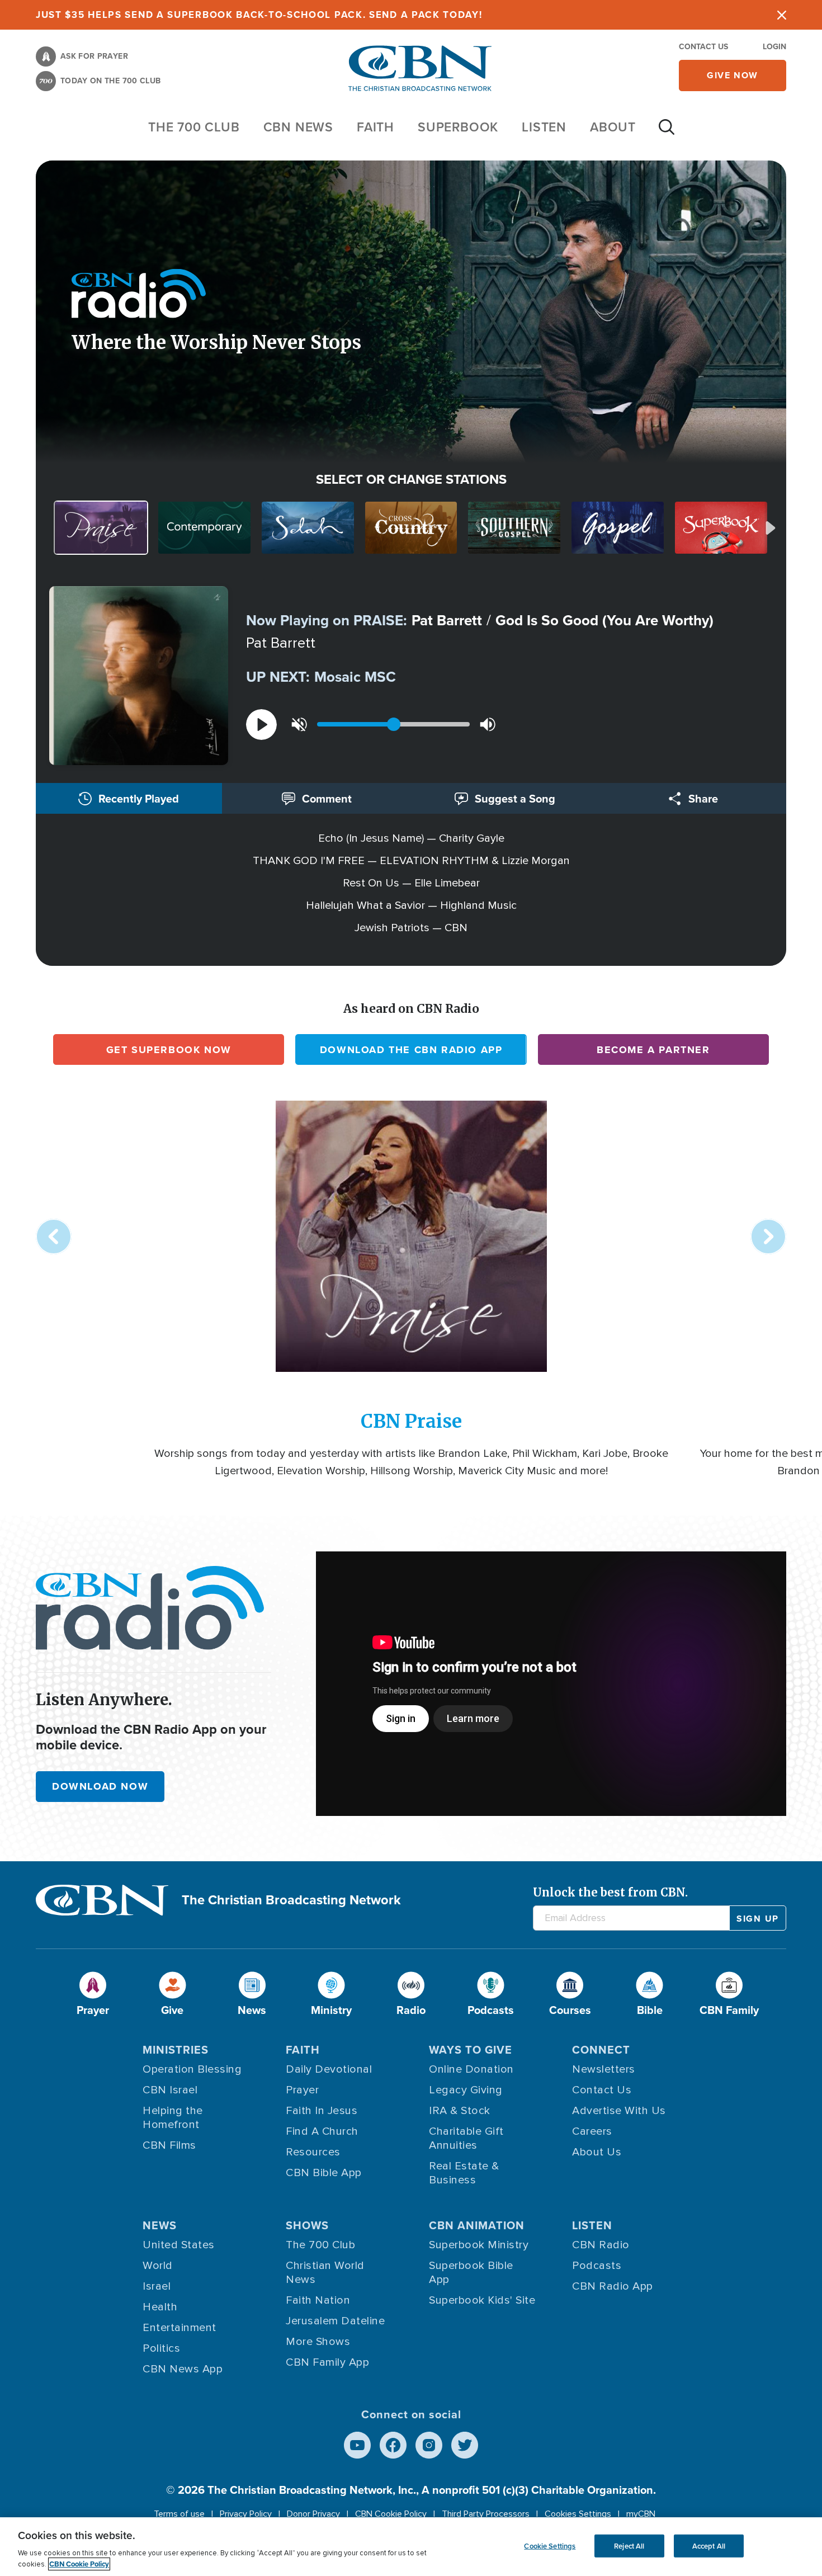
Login (774, 46)
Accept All (709, 2546)
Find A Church (322, 2131)
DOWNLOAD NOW (100, 1786)
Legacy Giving (466, 2090)
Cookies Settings (578, 2514)
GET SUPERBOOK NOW (169, 1050)
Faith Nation (318, 2300)
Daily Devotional (329, 2069)
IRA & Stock (460, 2111)
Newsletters (604, 2069)
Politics (161, 2348)
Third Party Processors (486, 2514)
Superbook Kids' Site (482, 2300)
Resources (313, 2152)
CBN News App (183, 2369)
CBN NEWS (298, 127)
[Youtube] (357, 2445)
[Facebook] (393, 2445)
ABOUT (613, 127)
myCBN (641, 2514)
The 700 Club (194, 127)
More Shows (318, 2342)
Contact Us (703, 46)
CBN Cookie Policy (391, 2514)
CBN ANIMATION (477, 2225)
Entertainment (179, 2328)
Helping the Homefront (173, 2118)
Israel (157, 2286)
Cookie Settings (550, 2546)
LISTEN (544, 127)
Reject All (629, 2546)
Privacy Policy (246, 2514)
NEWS (160, 2225)
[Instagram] (429, 2445)
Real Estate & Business (464, 2173)
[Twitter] (465, 2445)
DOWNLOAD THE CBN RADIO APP (411, 1050)
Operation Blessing (192, 2069)
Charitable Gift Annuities (466, 2138)
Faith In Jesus (322, 2111)
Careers (592, 2131)
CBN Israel (170, 2090)
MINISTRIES (176, 2049)
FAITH (375, 127)
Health (160, 2307)
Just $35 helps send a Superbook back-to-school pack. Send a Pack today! (259, 15)
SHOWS (307, 2225)
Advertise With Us (619, 2111)
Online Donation (471, 2069)
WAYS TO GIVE (471, 2049)
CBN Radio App (613, 2286)
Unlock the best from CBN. (610, 1892)
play (261, 725)
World (158, 2266)
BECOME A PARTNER (653, 1050)
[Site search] (667, 133)
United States (179, 2245)
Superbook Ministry (479, 2245)
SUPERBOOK (458, 127)
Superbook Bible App (471, 2273)
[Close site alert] (782, 15)
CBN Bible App (324, 2173)
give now (733, 75)
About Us (597, 2152)
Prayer (302, 2090)
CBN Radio (601, 2245)
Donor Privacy (313, 2514)
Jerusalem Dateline (335, 2321)
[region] (411, 2547)
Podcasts (597, 2266)
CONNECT (601, 2049)
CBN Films (169, 2145)
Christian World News (325, 2273)
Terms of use (179, 2514)
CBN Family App (327, 2362)
